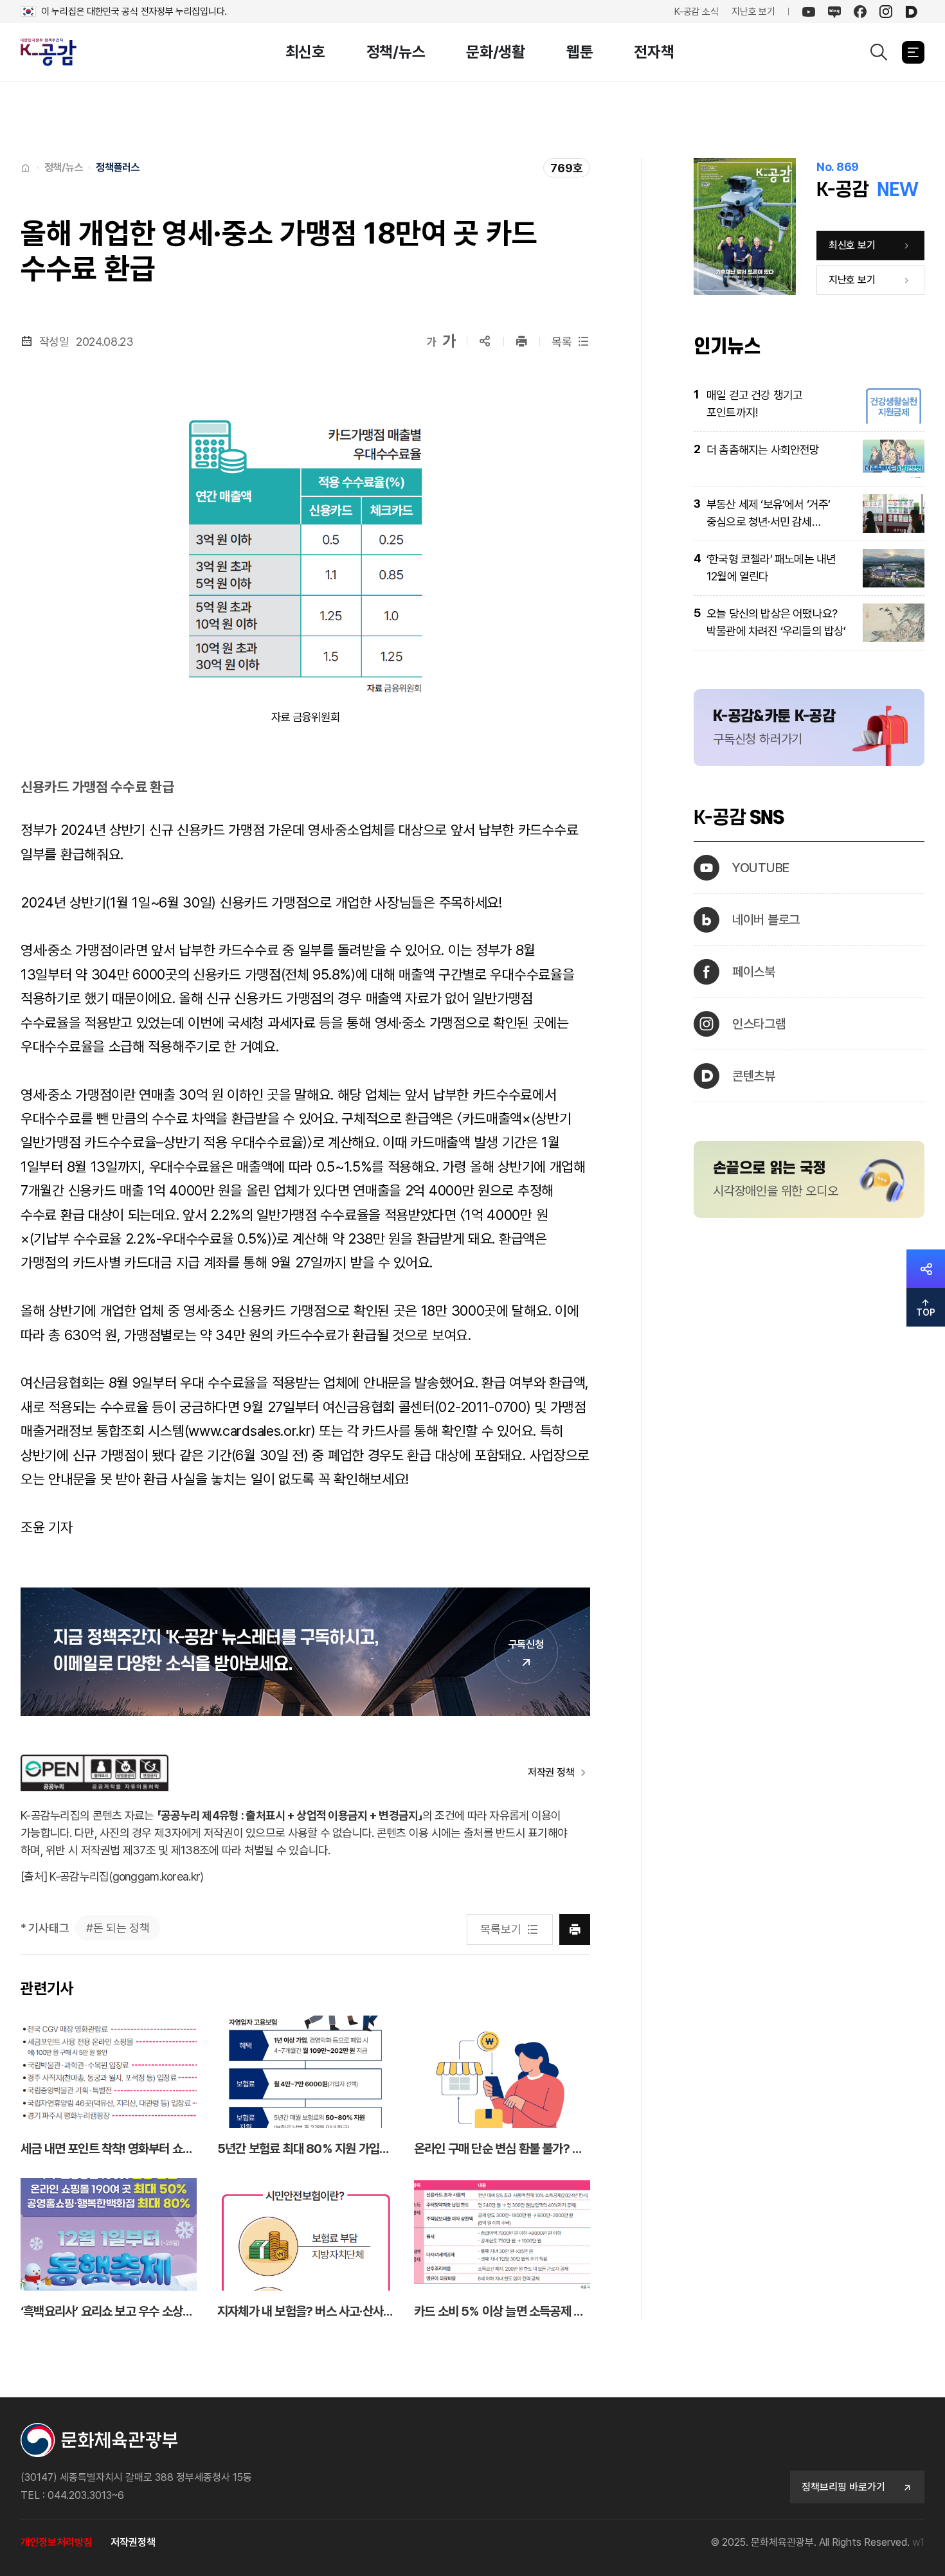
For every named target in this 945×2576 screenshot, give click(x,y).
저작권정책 (133, 2542)
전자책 (654, 52)
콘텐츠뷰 (754, 1076)
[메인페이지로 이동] (56, 52)
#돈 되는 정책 (118, 1928)
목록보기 (500, 1929)
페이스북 (754, 972)
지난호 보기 (753, 12)
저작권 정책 (551, 1772)
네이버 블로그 (766, 920)
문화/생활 (496, 52)
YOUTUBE (761, 868)
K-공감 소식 (697, 12)
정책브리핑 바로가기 (843, 2487)
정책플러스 (118, 167)
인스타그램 (759, 1024)
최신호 (305, 52)
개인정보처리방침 (57, 2542)
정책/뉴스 (396, 52)
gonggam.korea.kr (156, 1876)
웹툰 (580, 52)
